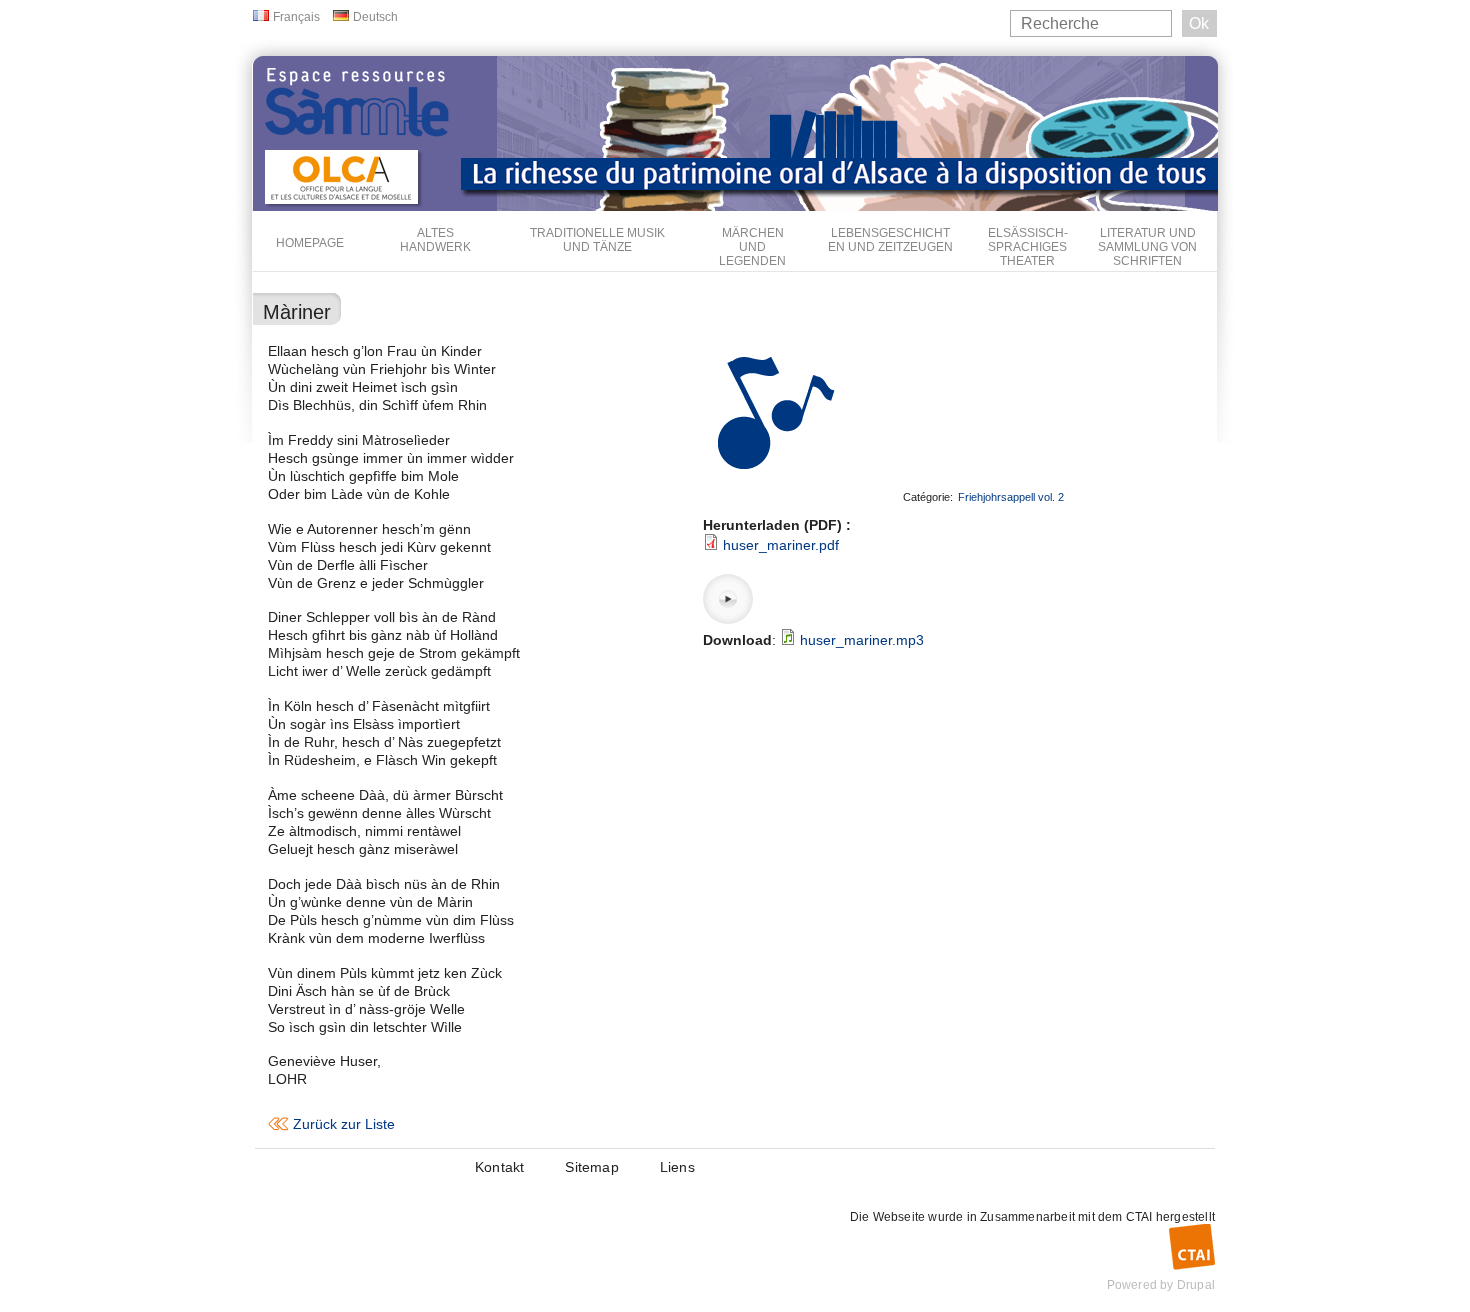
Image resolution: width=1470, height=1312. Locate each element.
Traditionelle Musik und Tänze (597, 240)
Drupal (1196, 1285)
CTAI (1139, 1217)
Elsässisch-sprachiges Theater (1028, 247)
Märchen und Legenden (752, 247)
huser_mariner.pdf (781, 545)
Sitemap (591, 1167)
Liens (677, 1167)
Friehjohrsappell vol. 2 (1011, 497)
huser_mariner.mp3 (862, 640)
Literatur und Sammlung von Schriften (1147, 247)
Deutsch (375, 17)
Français (296, 17)
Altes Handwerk (435, 240)
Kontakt (499, 1167)
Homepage (310, 243)
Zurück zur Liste (344, 1124)
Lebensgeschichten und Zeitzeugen (890, 240)
